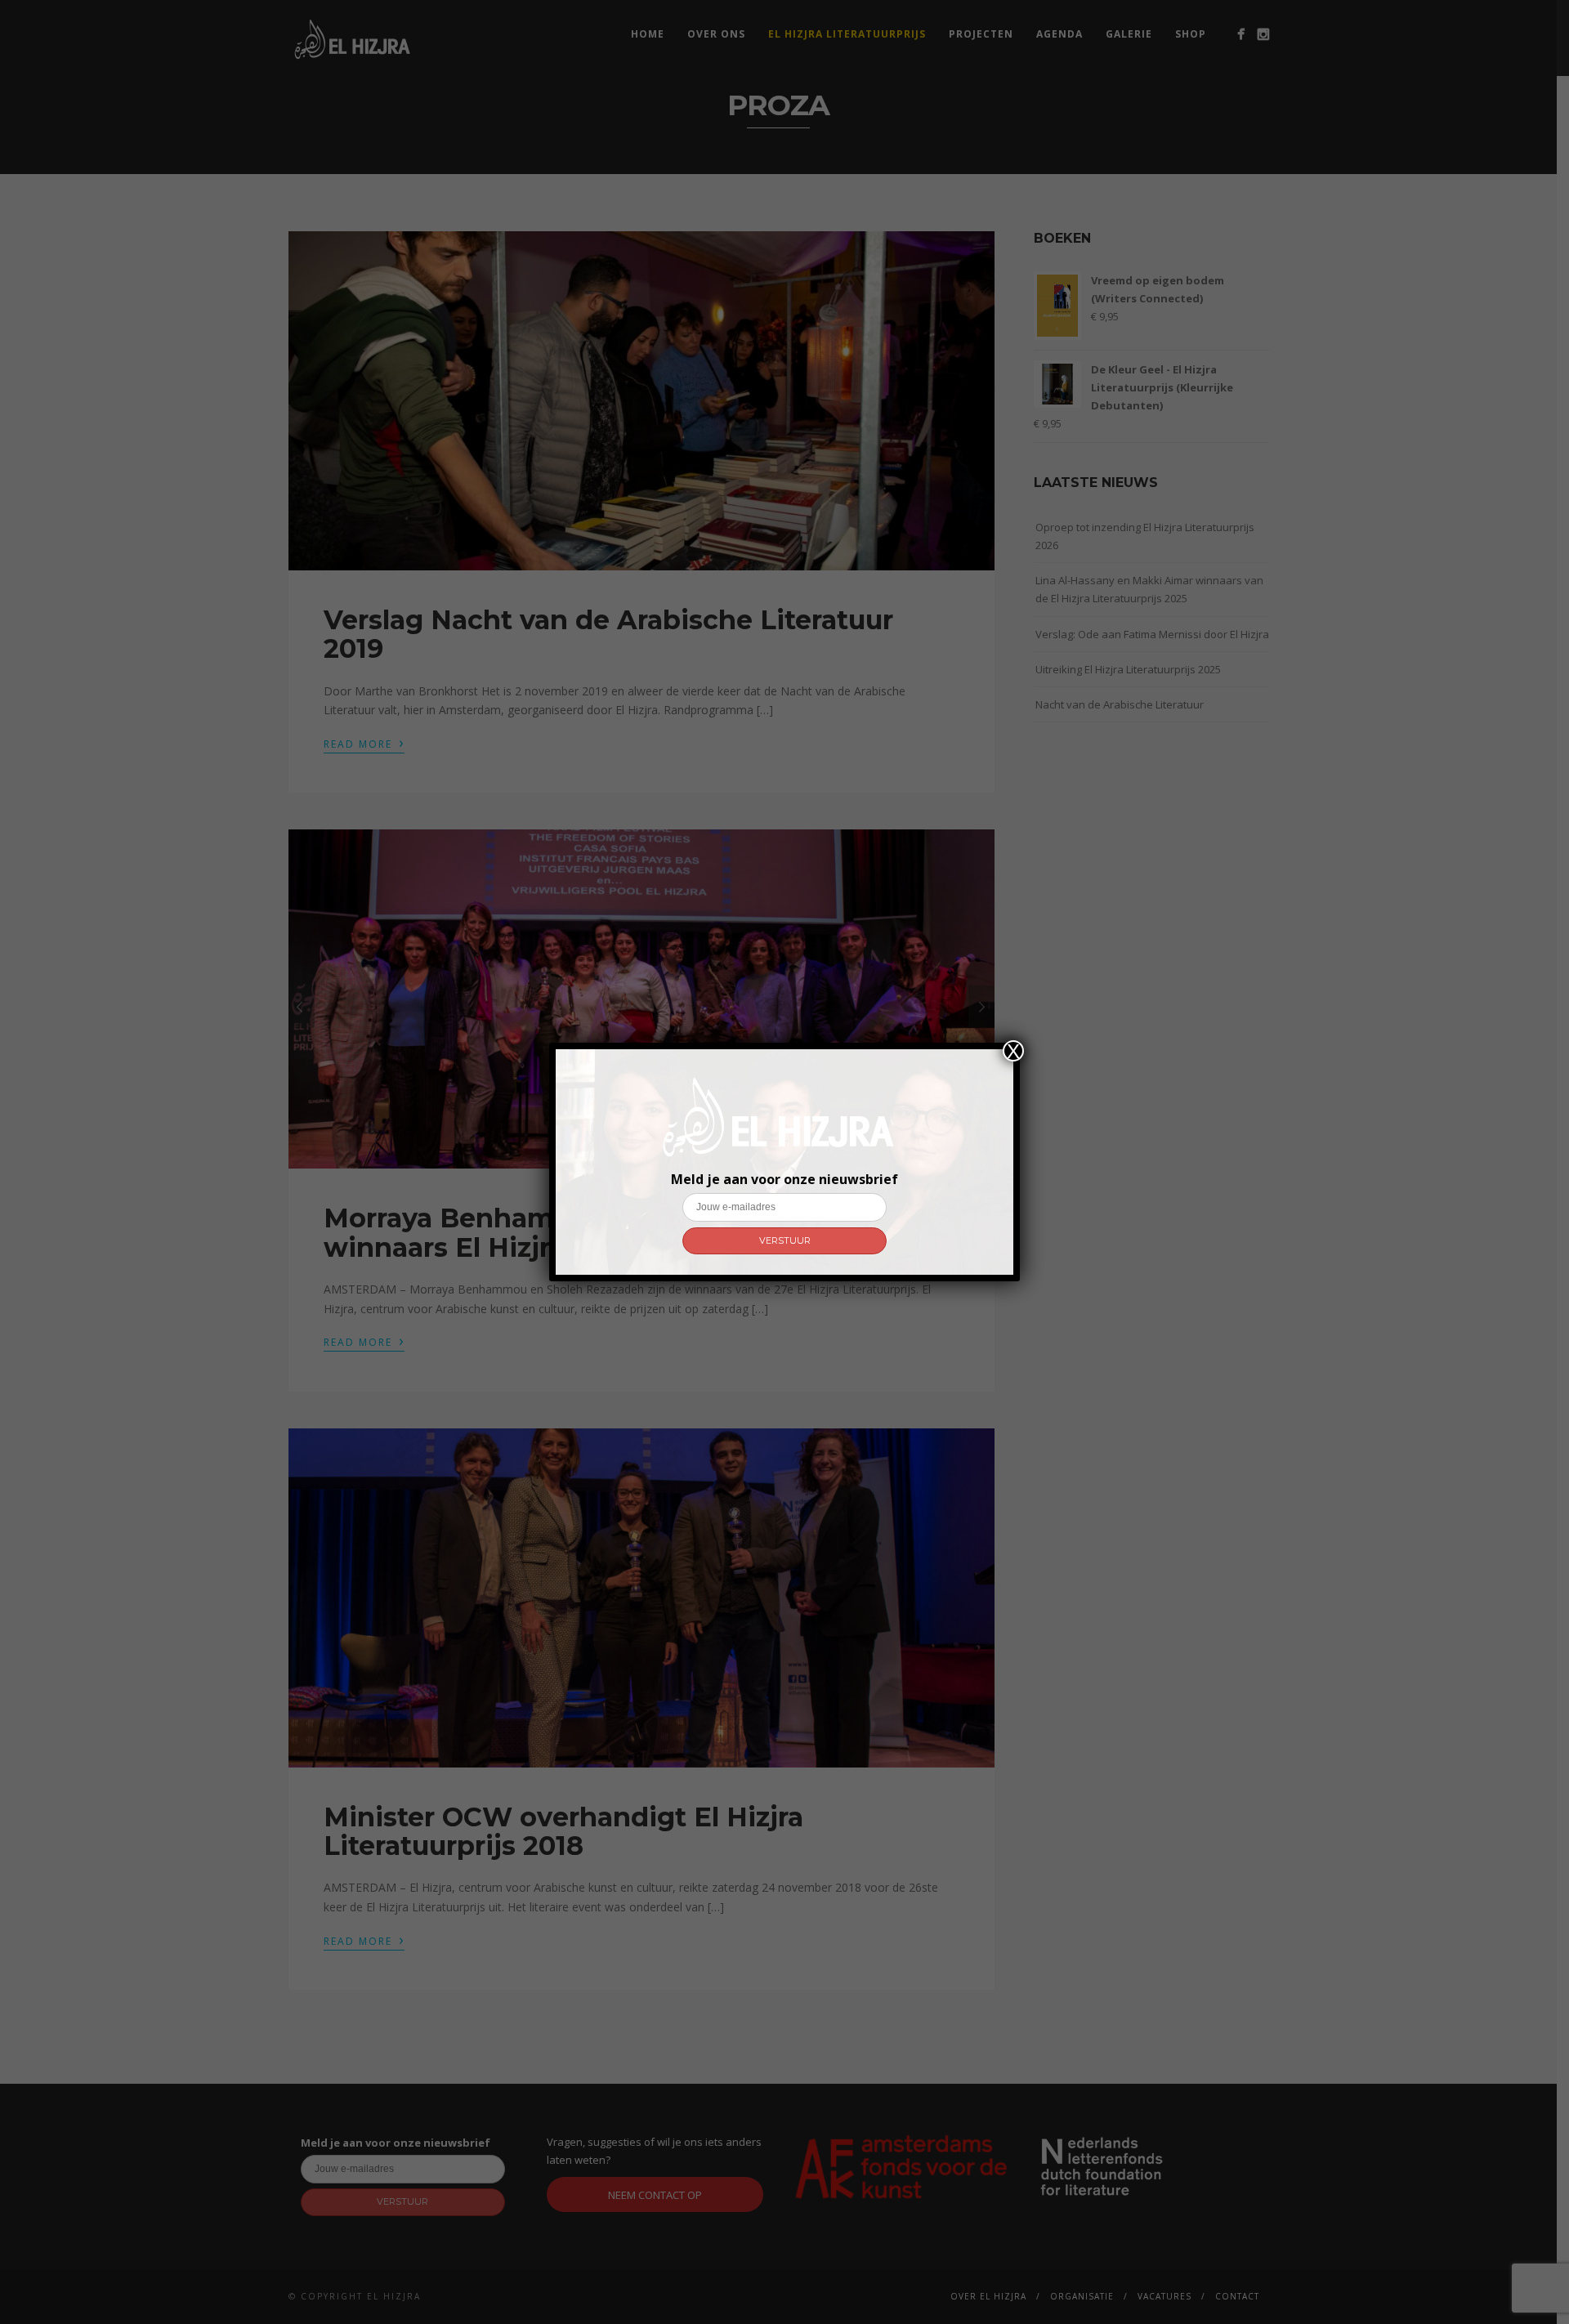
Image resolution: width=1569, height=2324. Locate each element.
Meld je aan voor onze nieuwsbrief (784, 1179)
